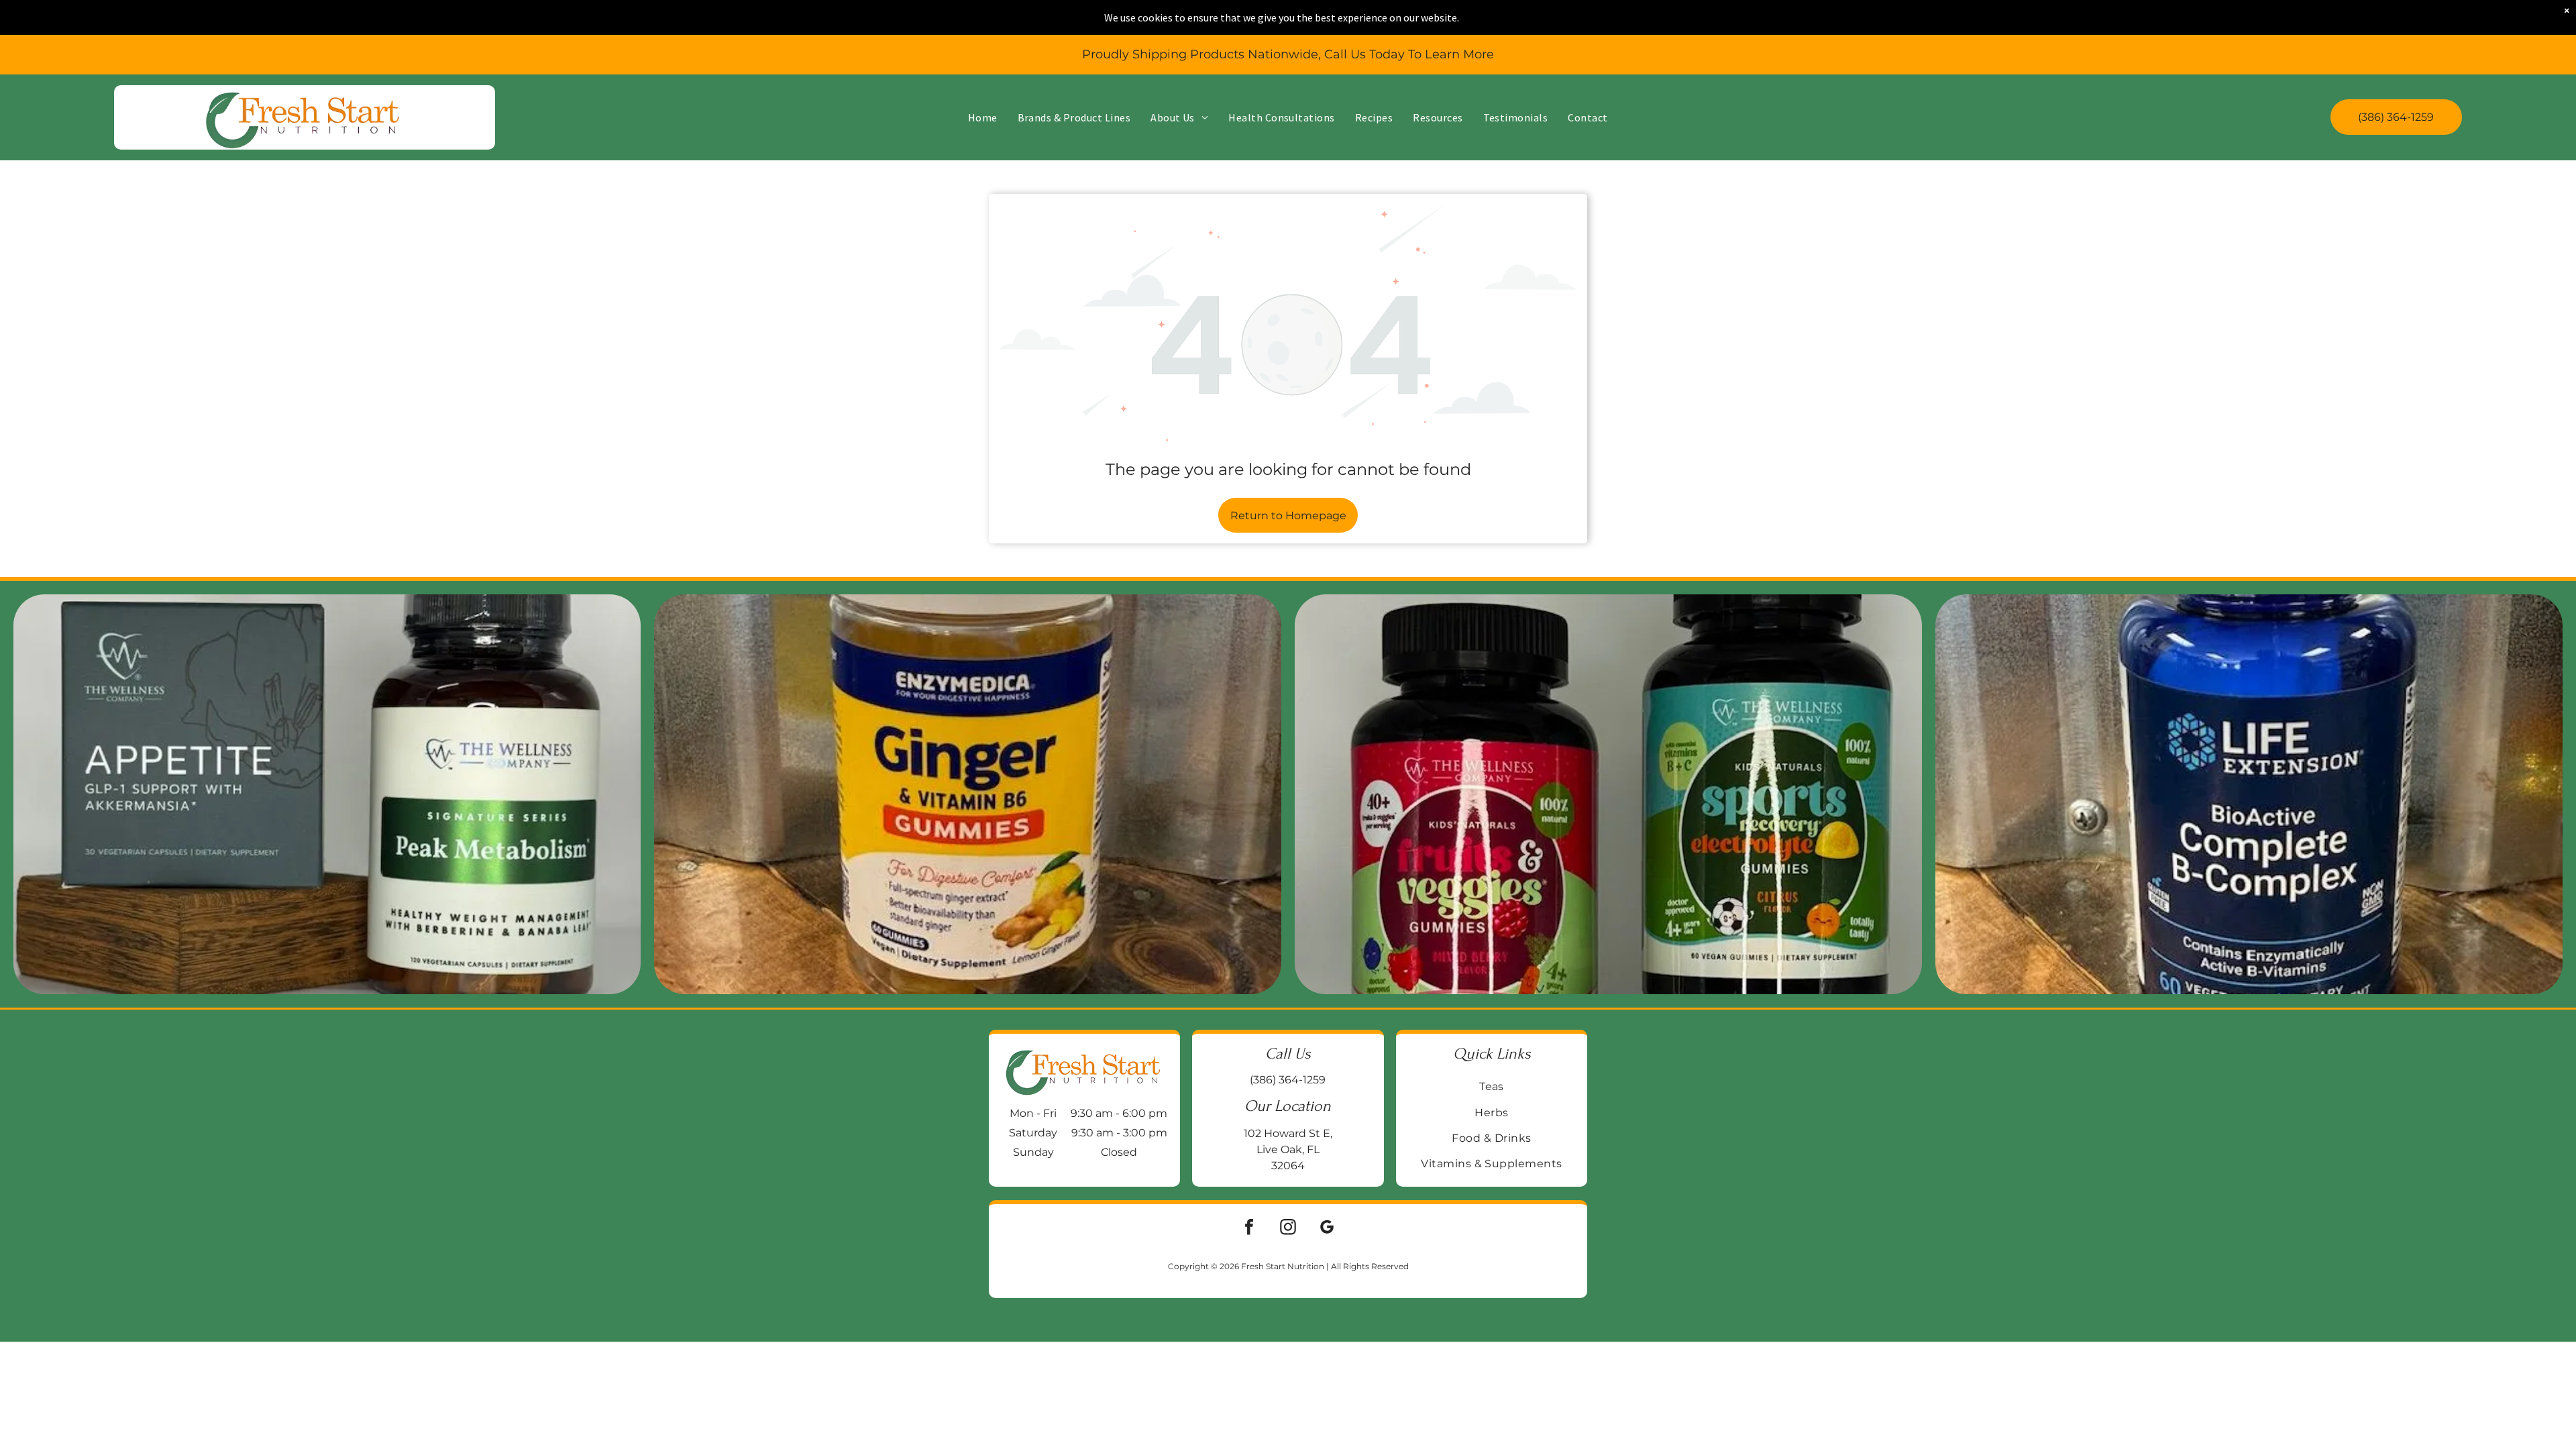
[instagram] (1288, 1229)
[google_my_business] (1327, 1229)
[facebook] (1249, 1229)
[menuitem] (983, 117)
